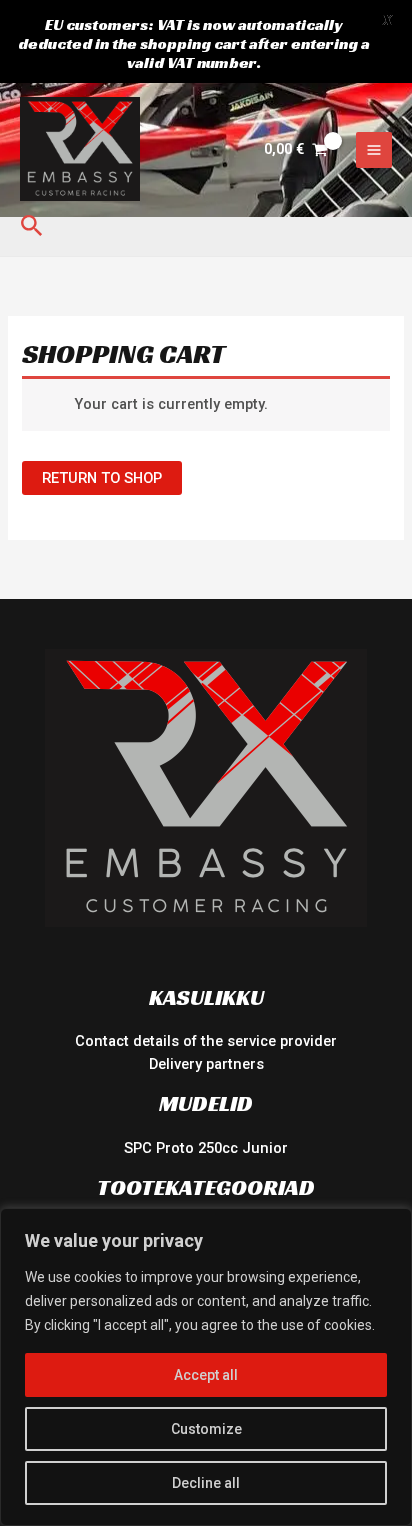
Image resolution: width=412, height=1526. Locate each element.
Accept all (206, 1375)
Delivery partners (206, 1064)
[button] (32, 226)
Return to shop (102, 478)
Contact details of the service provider (206, 1041)
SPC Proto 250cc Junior (206, 1148)
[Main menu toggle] (374, 150)
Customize (206, 1429)
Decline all (206, 1483)
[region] (206, 1367)
